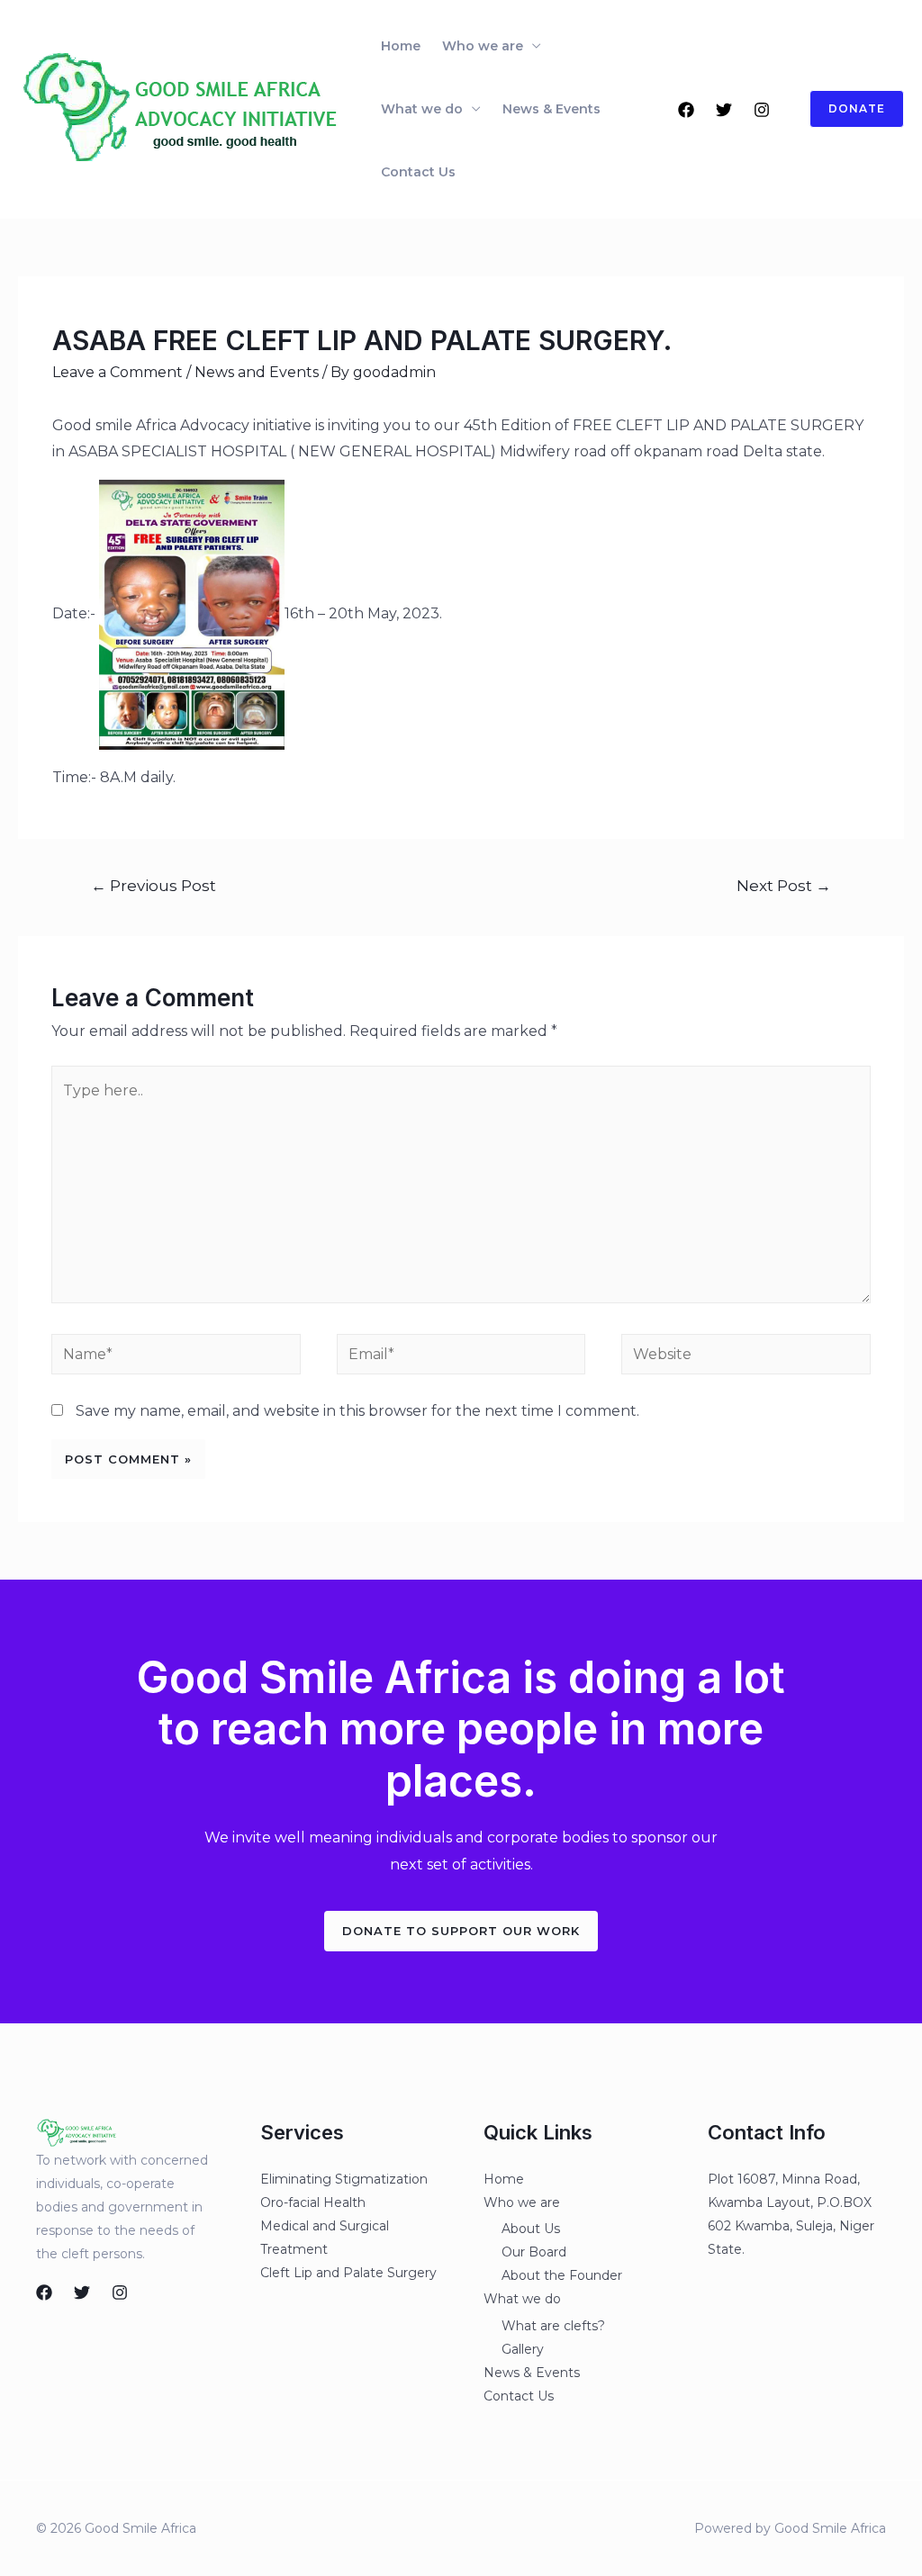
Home (401, 46)
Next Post (784, 885)
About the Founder (562, 2275)
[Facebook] (686, 110)
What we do (422, 109)
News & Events (551, 109)
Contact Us (418, 172)
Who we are (483, 46)
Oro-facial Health (313, 2202)
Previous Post (154, 885)
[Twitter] (724, 110)
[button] (461, 1931)
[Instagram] (762, 110)
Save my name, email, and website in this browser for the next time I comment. (357, 1411)
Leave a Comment (118, 372)
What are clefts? (553, 2326)
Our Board (534, 2252)
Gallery (523, 2349)
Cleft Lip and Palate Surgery (348, 2273)
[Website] (746, 1358)
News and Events (257, 372)
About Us (531, 2229)
